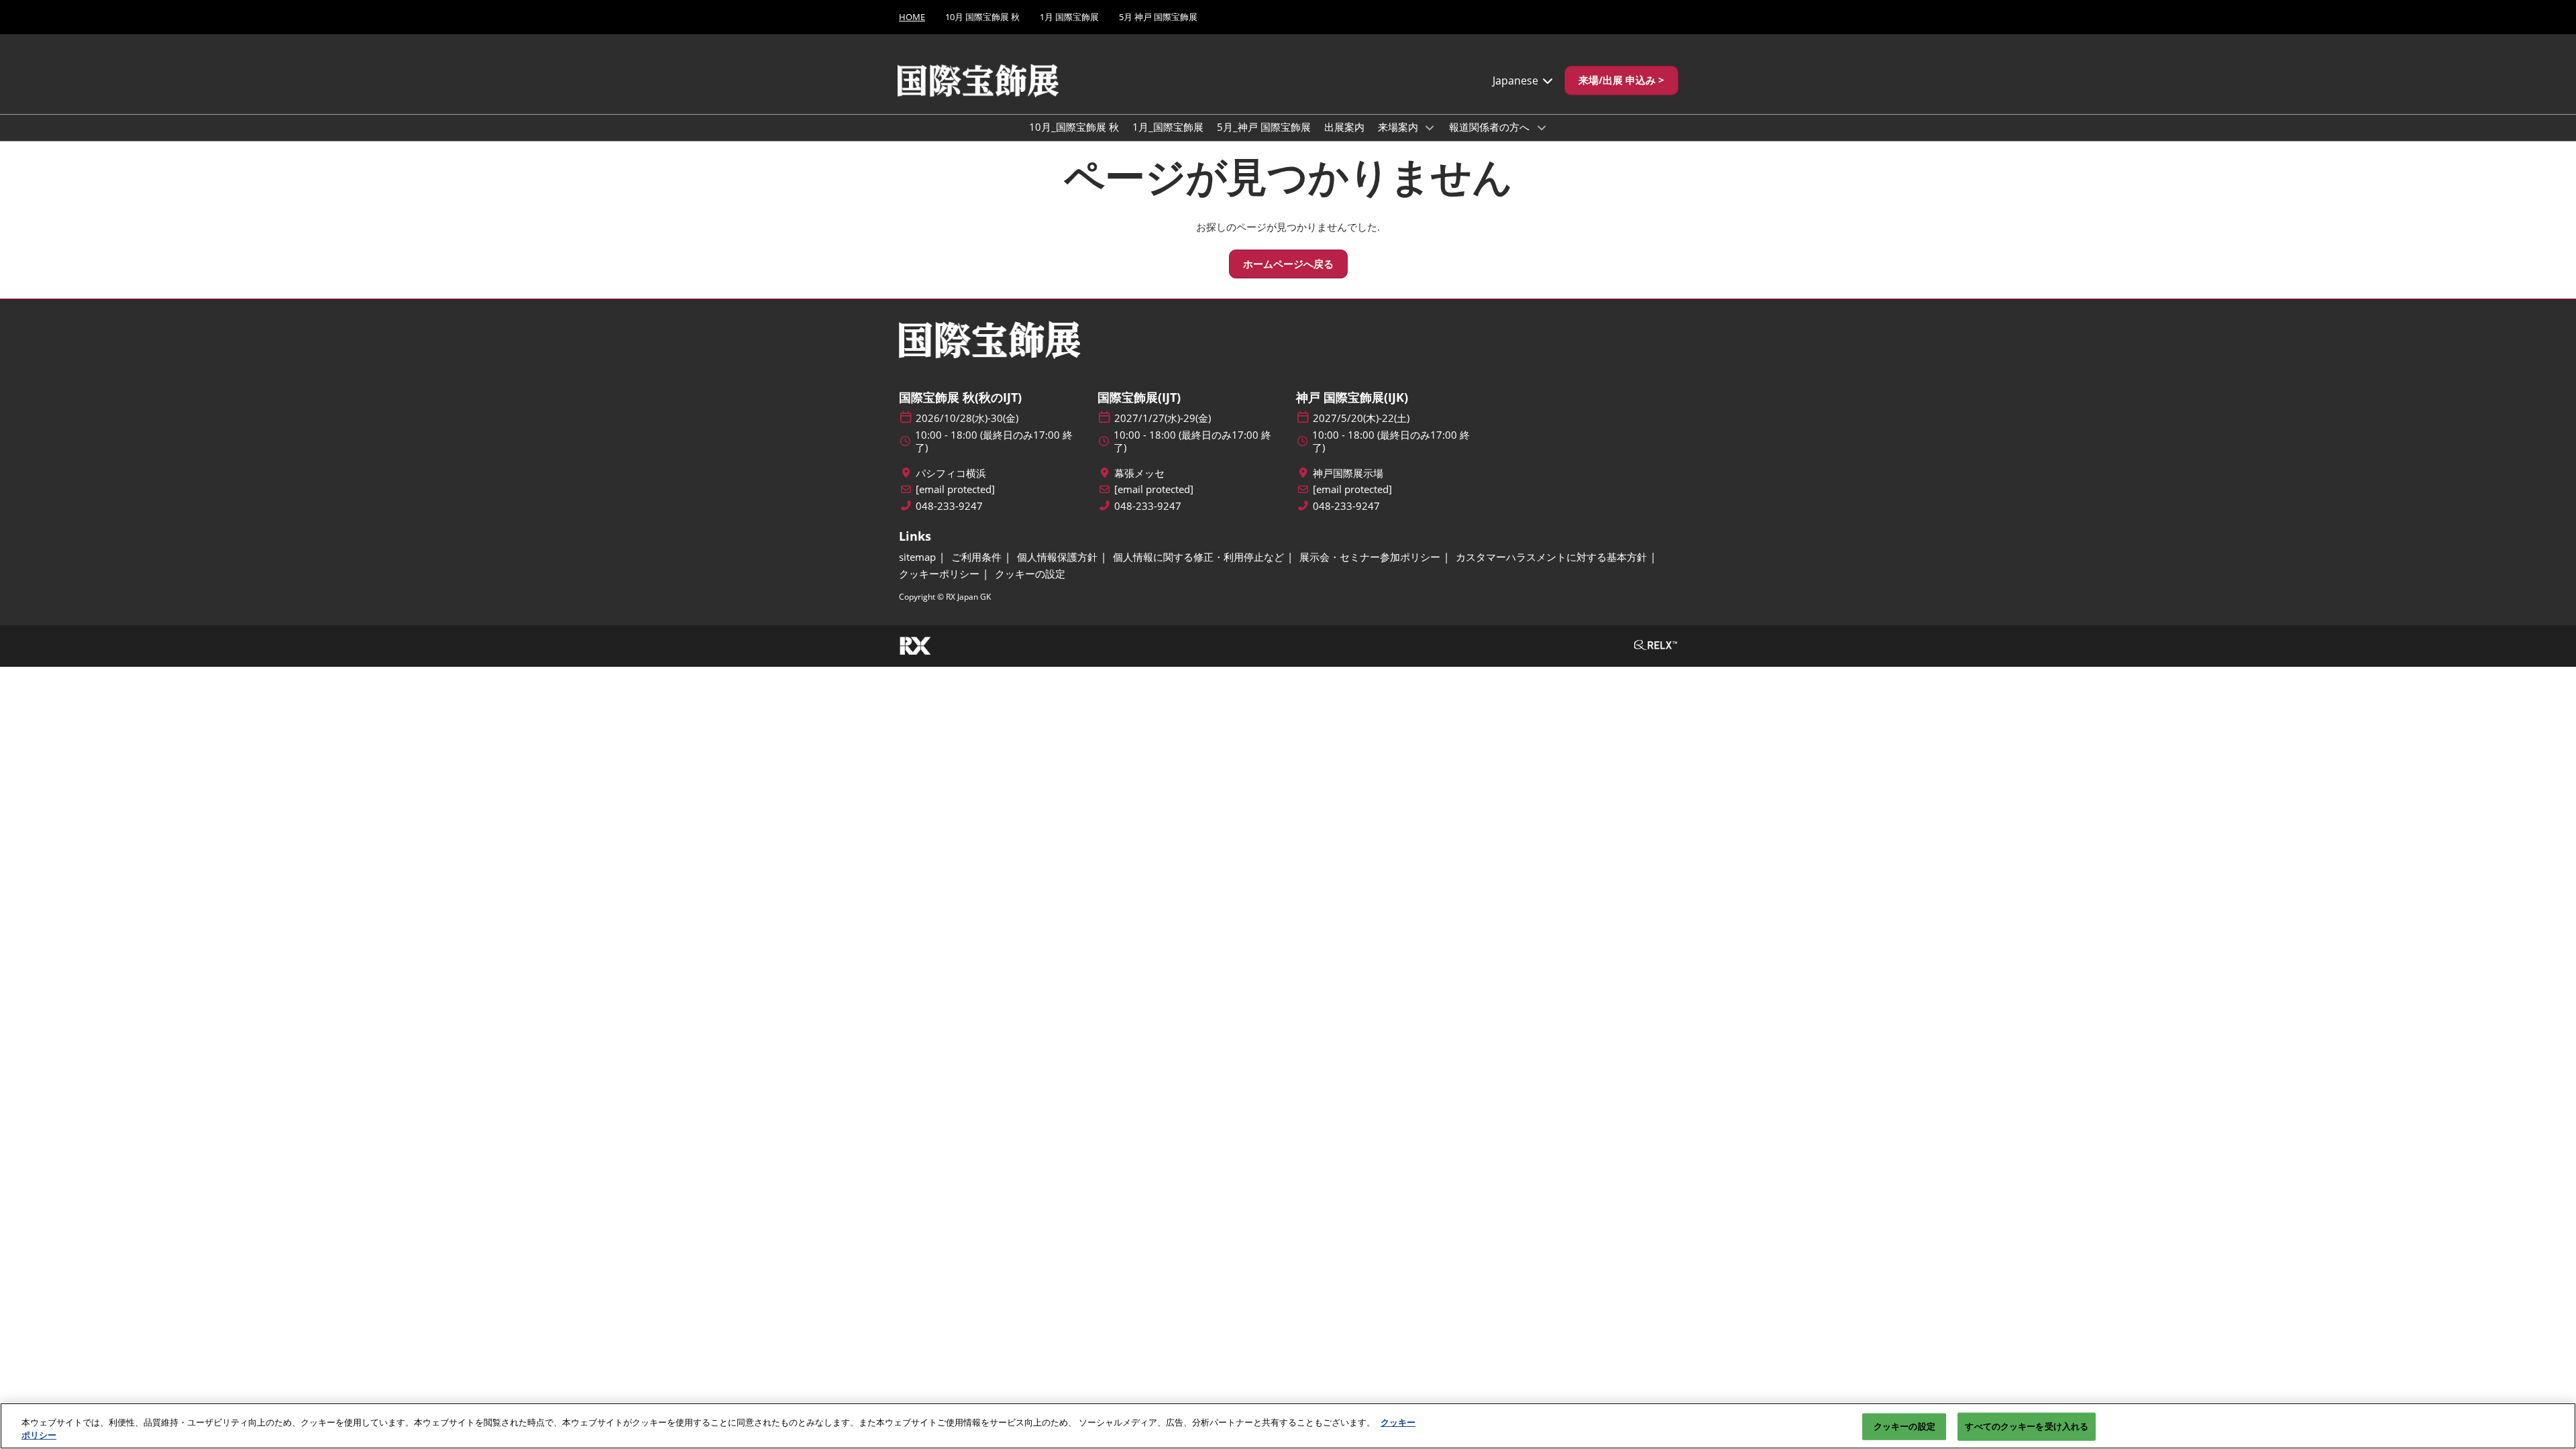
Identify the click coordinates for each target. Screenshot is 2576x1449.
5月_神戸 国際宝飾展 (1264, 127)
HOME (912, 17)
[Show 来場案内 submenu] (1430, 127)
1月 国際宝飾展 (1069, 17)
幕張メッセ (1139, 473)
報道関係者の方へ (1491, 127)
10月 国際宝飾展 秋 (982, 17)
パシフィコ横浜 (951, 473)
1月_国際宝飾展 (1168, 127)
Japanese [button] (1517, 80)
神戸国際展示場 (1348, 473)
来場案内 (1399, 127)
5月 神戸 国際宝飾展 (1158, 17)
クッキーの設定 (1904, 1426)
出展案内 (1344, 127)
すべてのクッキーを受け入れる (2027, 1426)
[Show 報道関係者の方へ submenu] (1542, 127)
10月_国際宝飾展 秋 (1074, 127)
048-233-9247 (949, 506)
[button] (1621, 80)
